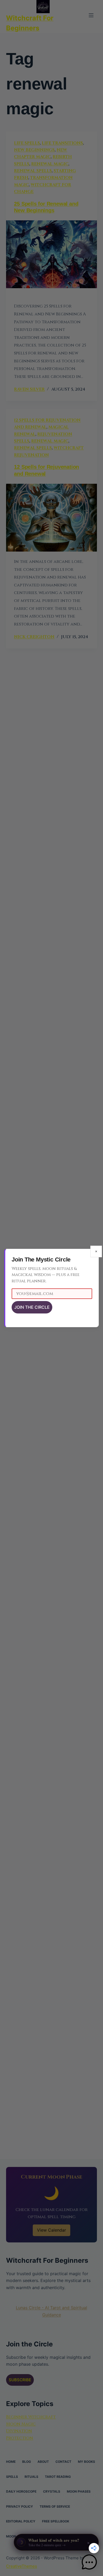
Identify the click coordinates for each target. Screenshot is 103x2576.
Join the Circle (32, 1307)
